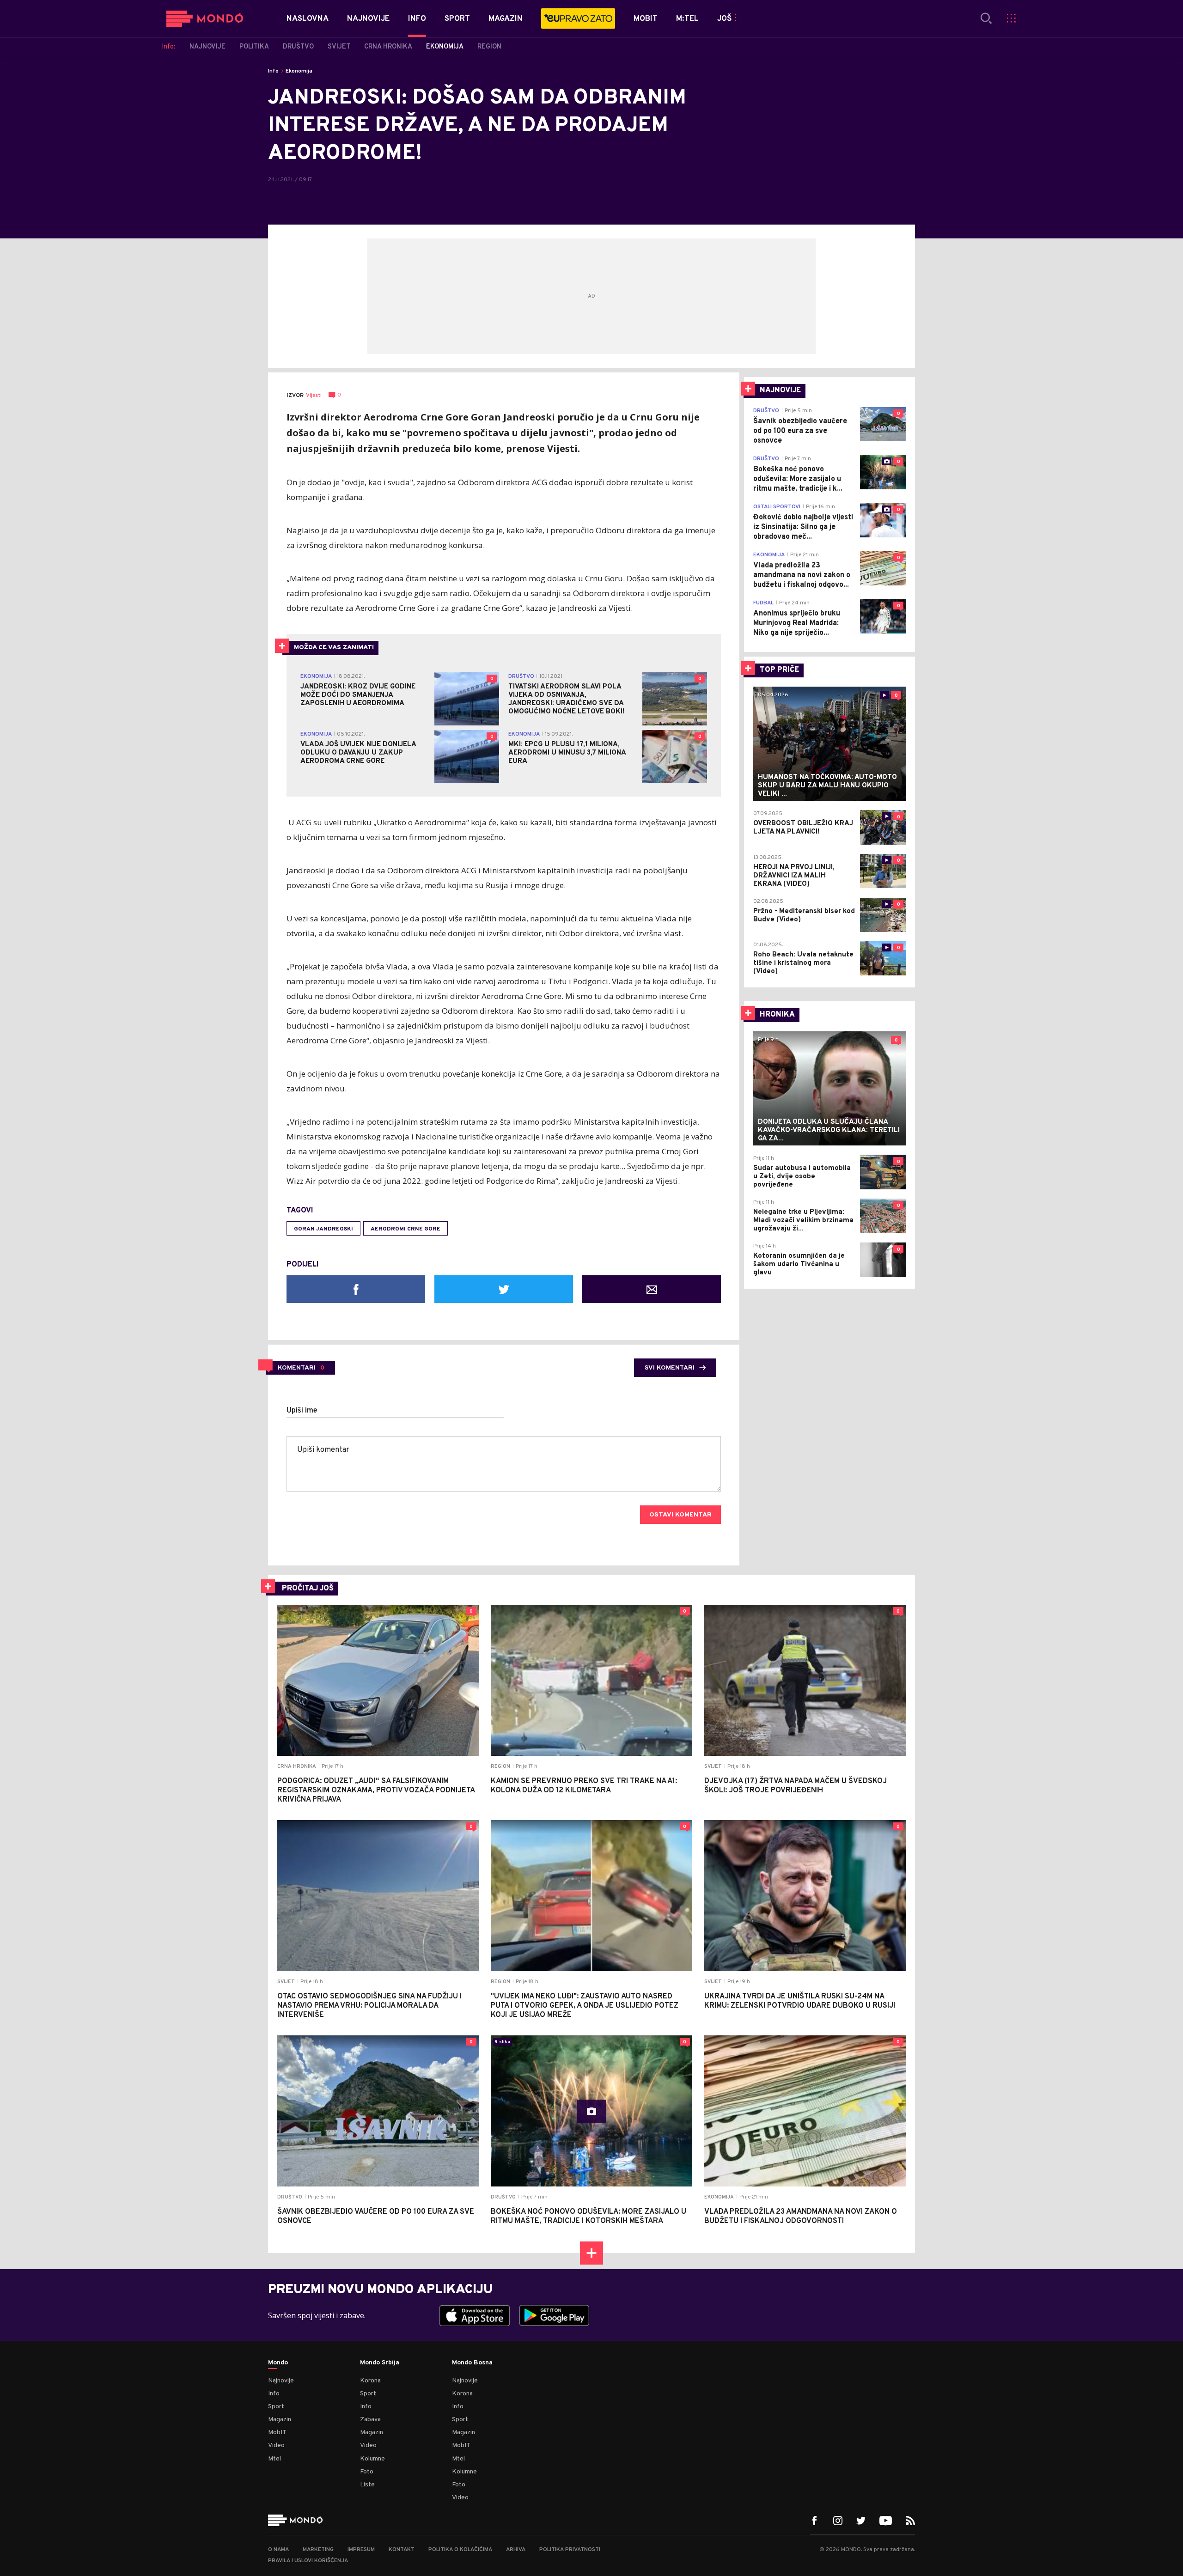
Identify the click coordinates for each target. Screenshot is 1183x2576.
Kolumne (372, 2459)
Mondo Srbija (380, 2363)
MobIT (277, 2433)
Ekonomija (299, 71)
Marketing (318, 2550)
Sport (276, 2407)
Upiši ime (302, 1411)
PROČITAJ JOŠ (308, 1589)
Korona (370, 2381)
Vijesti (314, 396)
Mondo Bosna (472, 2363)
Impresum (361, 2550)
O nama (278, 2550)
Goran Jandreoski (323, 1229)
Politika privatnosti (570, 2550)
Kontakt (402, 2550)
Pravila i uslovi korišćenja (308, 2561)
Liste (367, 2485)
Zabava (370, 2420)
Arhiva (516, 2550)
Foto (367, 2472)
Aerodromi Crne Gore (406, 1229)
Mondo (278, 2363)
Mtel (274, 2459)
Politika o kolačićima (460, 2550)
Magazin (280, 2420)
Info (273, 71)
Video (276, 2445)
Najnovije (281, 2381)
